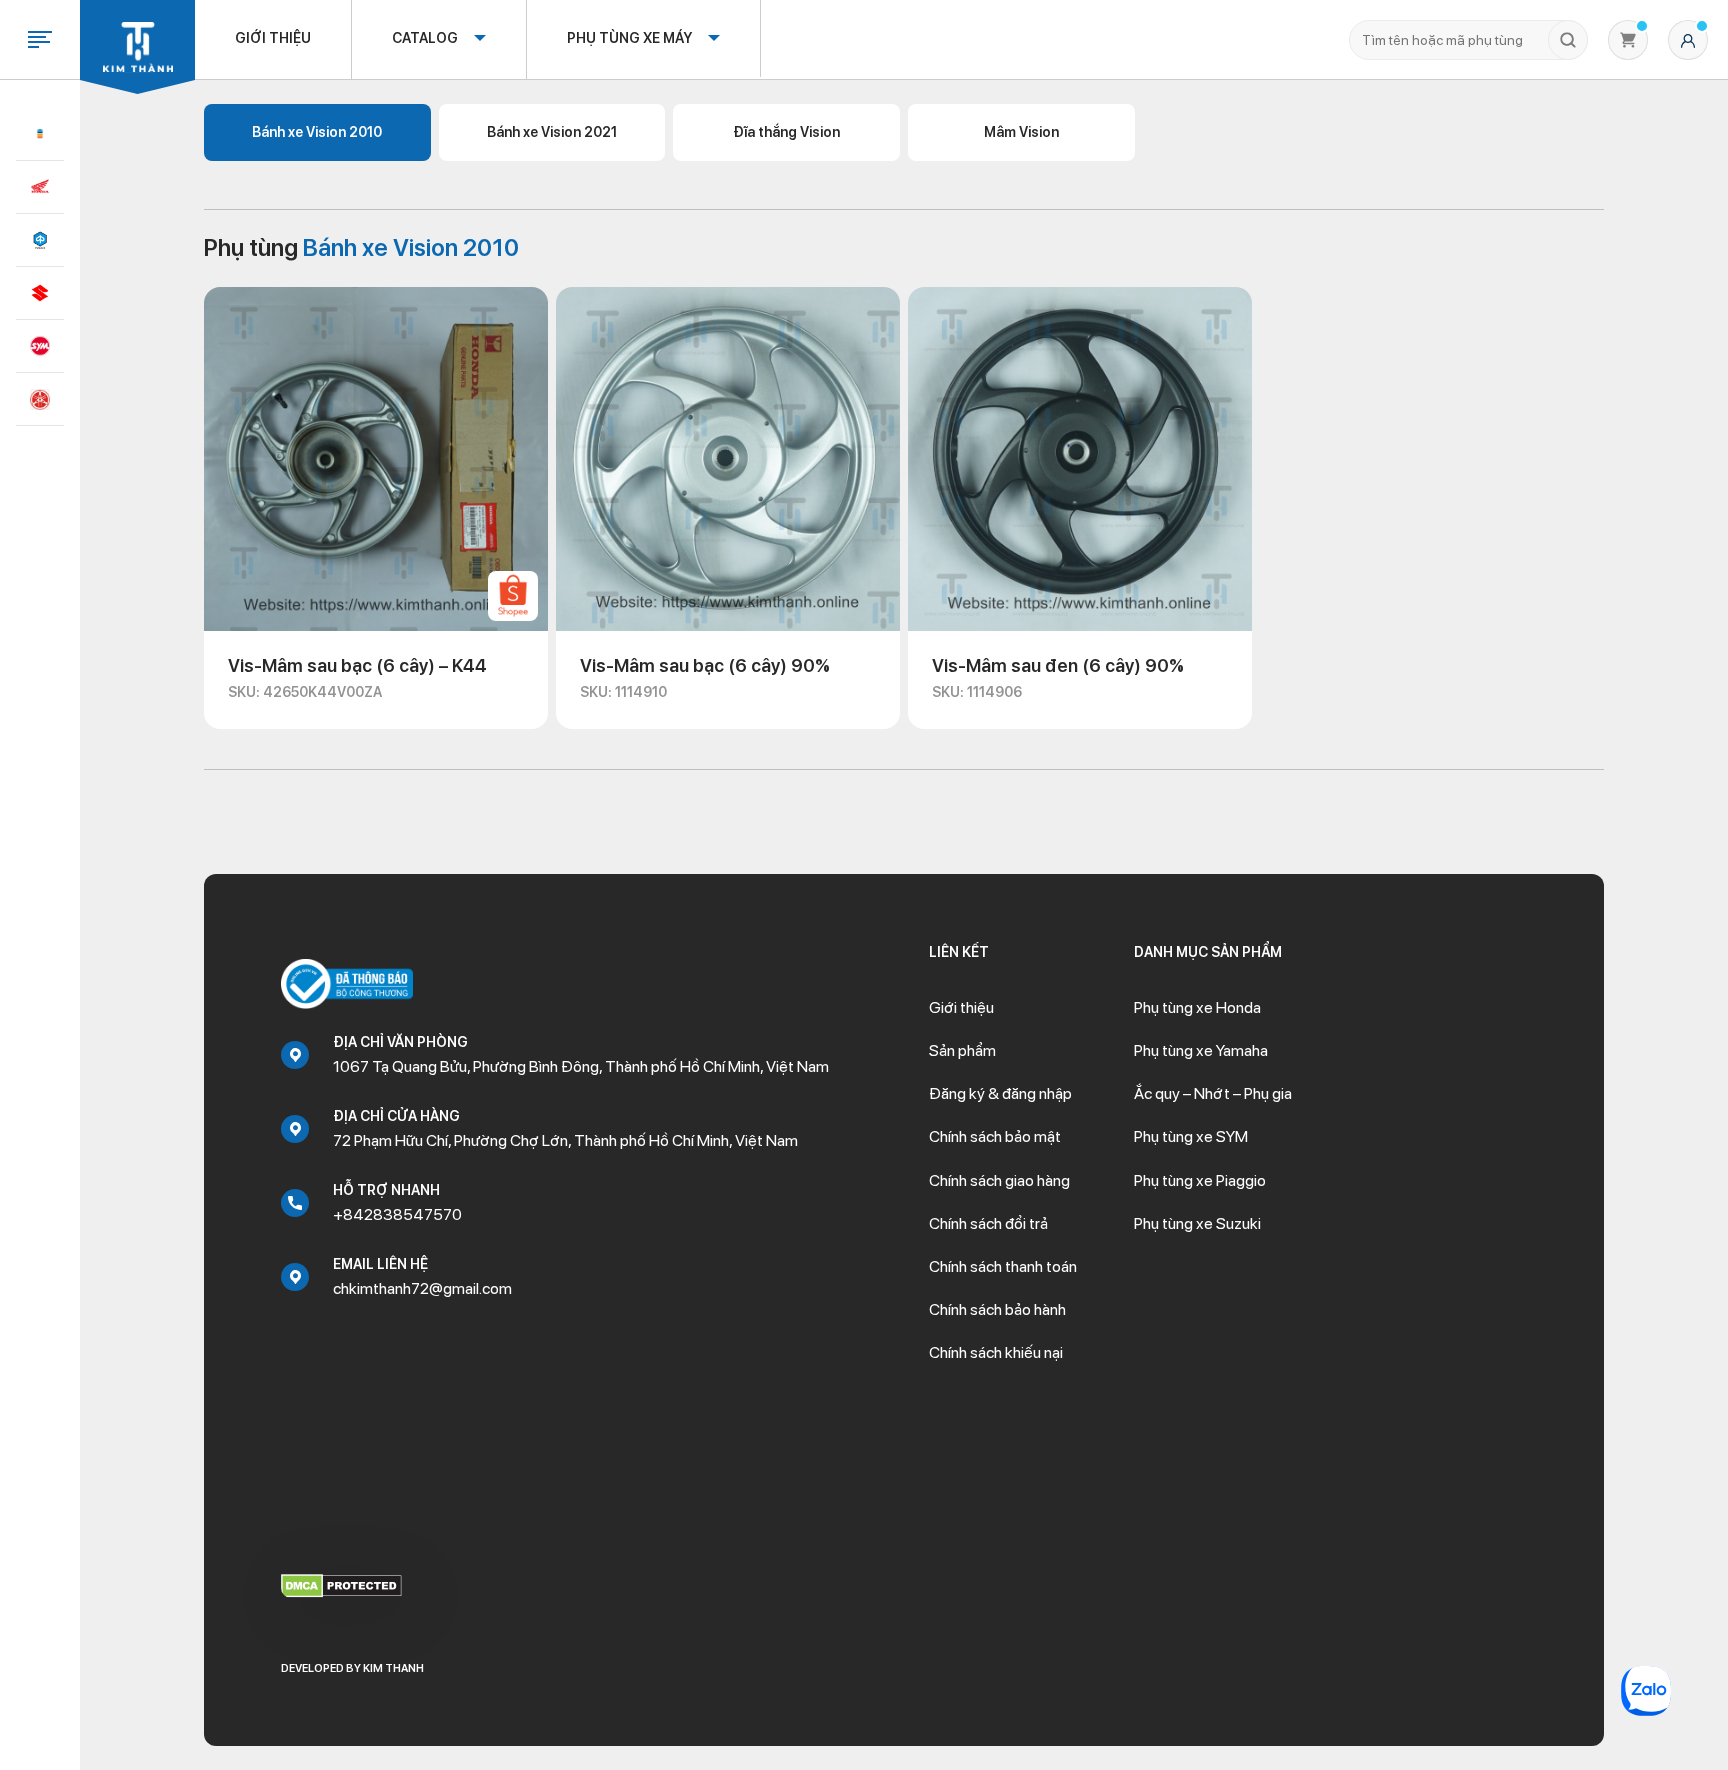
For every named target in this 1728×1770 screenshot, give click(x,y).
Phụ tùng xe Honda (1197, 1007)
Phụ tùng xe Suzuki (1197, 1223)
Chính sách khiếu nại (996, 1352)
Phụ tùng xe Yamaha (1201, 1050)
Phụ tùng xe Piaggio (1200, 1180)
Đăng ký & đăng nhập (1000, 1093)
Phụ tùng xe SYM (1191, 1136)
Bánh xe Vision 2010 (317, 132)
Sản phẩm (962, 1050)
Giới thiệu (273, 38)
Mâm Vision (1021, 132)
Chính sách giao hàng (999, 1180)
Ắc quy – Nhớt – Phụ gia (1213, 1093)
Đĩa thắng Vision (786, 132)
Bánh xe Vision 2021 (552, 132)
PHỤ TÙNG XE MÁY (629, 38)
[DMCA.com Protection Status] (341, 1585)
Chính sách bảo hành (997, 1309)
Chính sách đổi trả (988, 1223)
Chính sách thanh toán (1003, 1266)
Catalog (425, 38)
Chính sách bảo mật (995, 1136)
